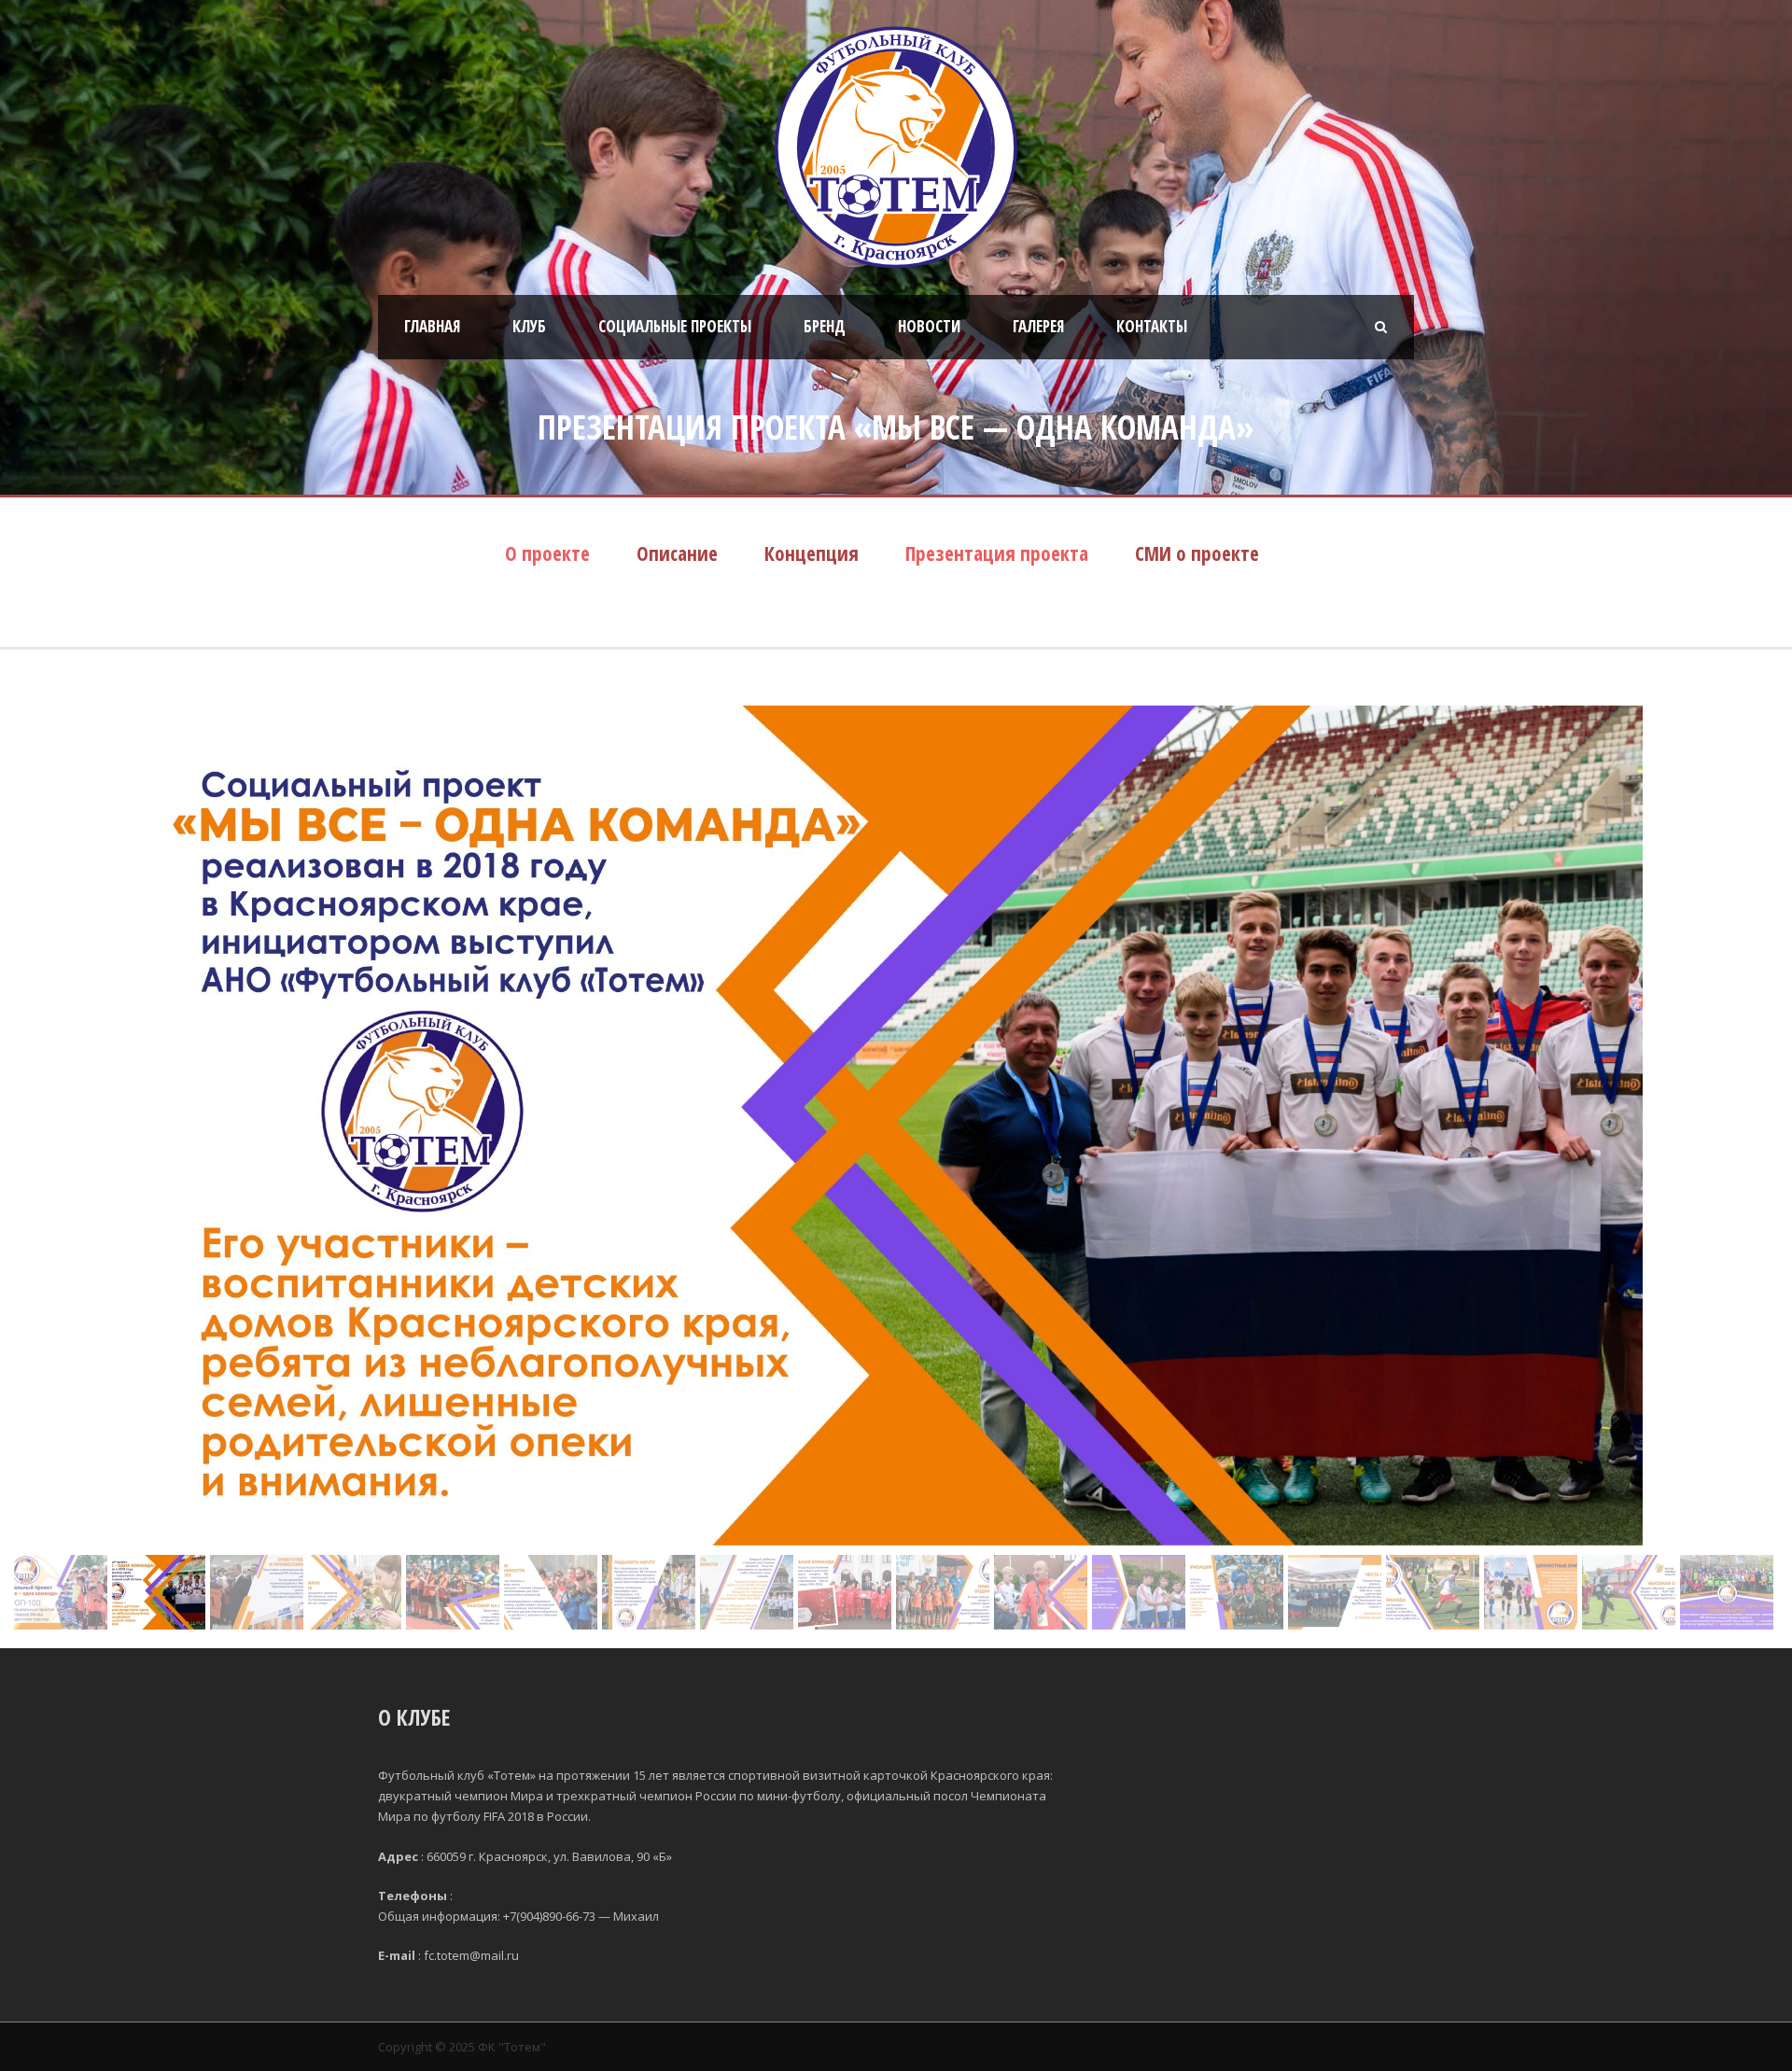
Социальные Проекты (675, 326)
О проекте (547, 553)
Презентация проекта (997, 553)
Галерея (1038, 326)
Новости (929, 326)
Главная (432, 326)
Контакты (1152, 326)
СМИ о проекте (1197, 553)
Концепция (812, 553)
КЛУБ (529, 326)
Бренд (825, 326)
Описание (677, 553)
